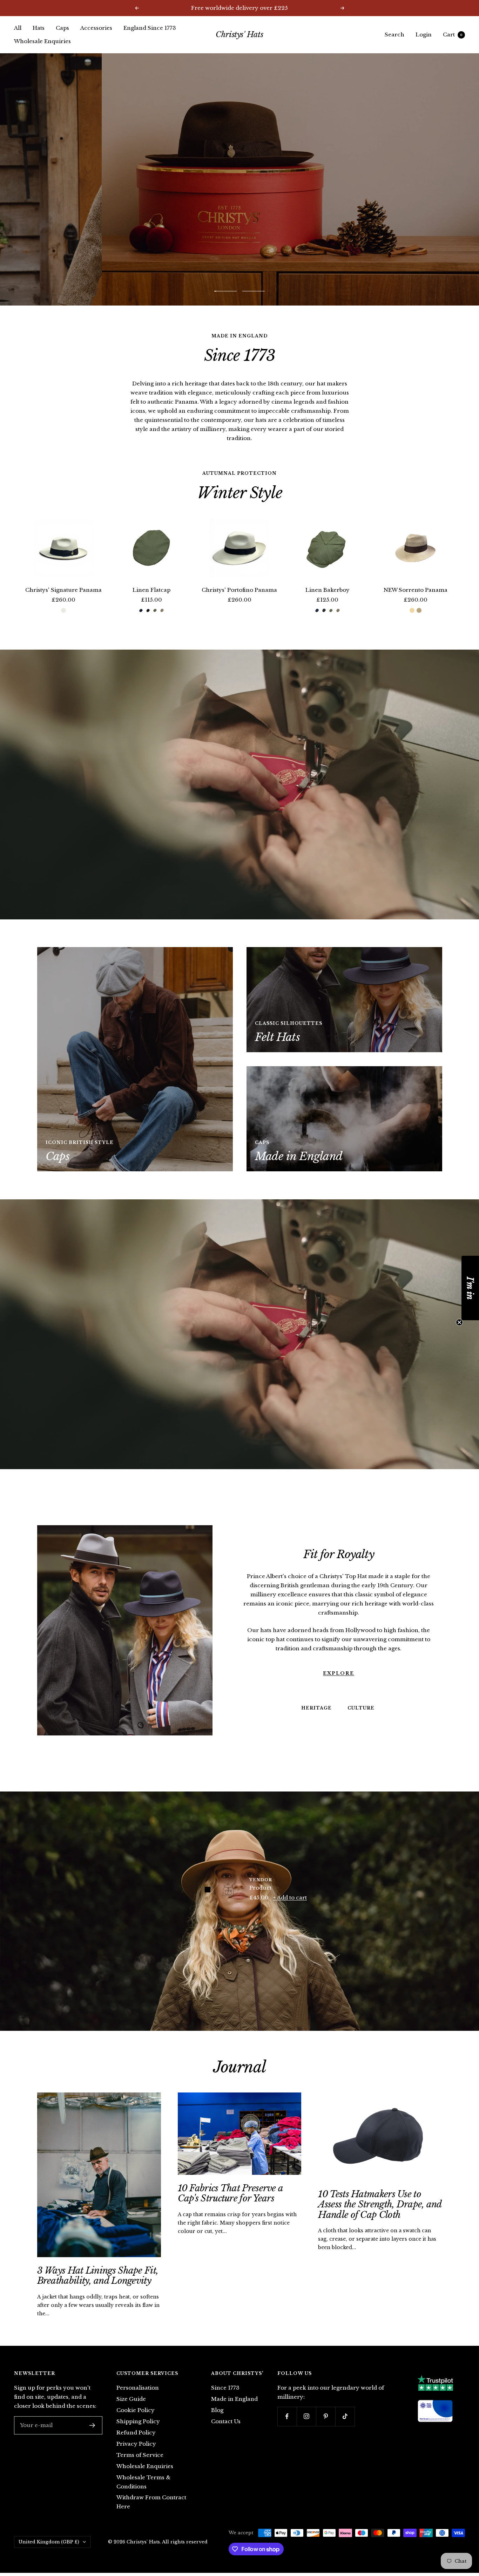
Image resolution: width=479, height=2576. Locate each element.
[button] (470, 1288)
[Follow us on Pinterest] (326, 2416)
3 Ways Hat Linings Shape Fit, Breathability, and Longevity (98, 2276)
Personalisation (138, 2388)
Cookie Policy (136, 2410)
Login (424, 35)
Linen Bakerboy (328, 590)
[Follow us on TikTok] (345, 2416)
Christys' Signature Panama (63, 590)
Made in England (234, 2399)
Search (394, 35)
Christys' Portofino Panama (239, 590)
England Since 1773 (150, 28)
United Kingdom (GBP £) (49, 2542)
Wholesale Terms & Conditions (143, 2482)
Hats (39, 28)
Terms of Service (140, 2455)
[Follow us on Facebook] (287, 2416)
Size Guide (131, 2399)
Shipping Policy (138, 2421)
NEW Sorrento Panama (416, 590)
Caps (62, 28)
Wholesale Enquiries (42, 41)
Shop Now (239, 179)
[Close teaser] (459, 1322)
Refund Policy (136, 2433)
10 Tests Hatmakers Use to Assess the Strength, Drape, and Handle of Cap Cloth (380, 2204)
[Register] (92, 2425)
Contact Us (226, 2421)
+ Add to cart (290, 1897)
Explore (339, 1673)
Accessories (96, 28)
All (18, 28)
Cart (453, 35)
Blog (217, 2410)
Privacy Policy (136, 2444)
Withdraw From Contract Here (151, 2502)
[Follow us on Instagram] (306, 2416)
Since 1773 (225, 2388)
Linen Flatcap (151, 590)
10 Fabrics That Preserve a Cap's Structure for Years (230, 2193)
